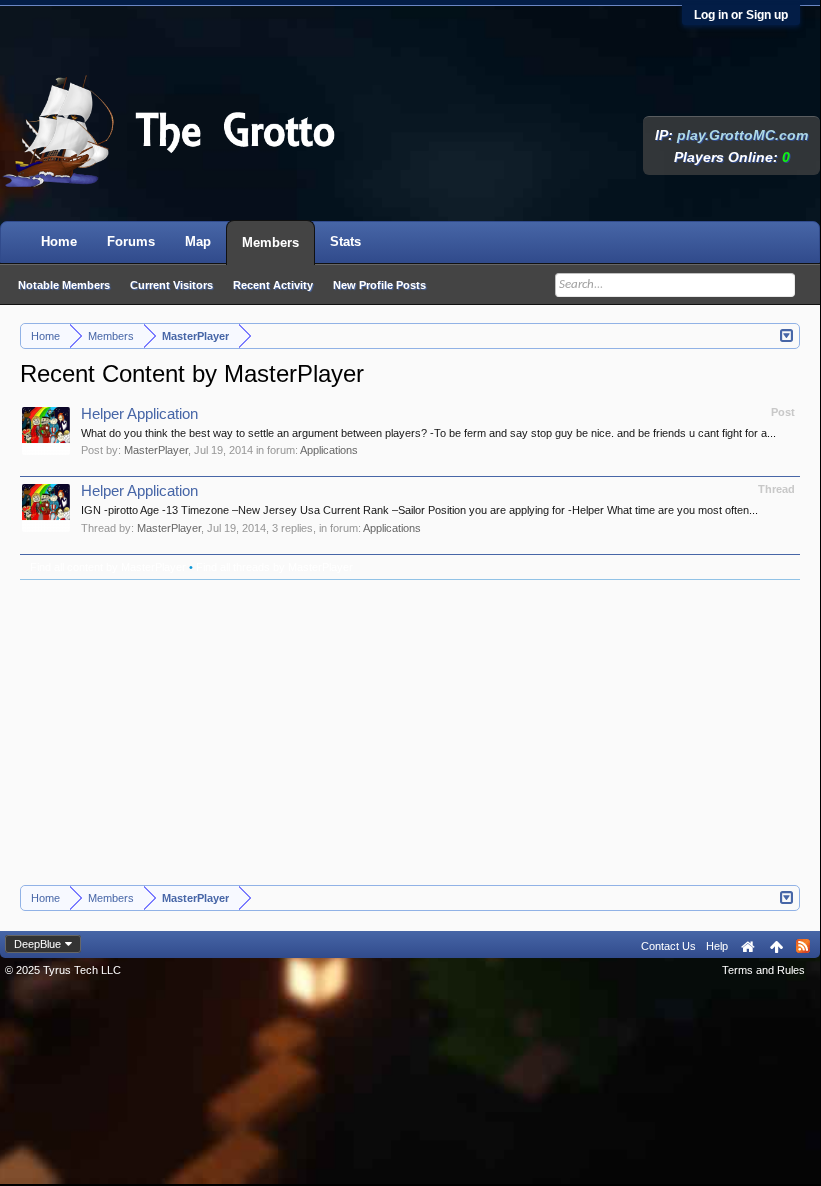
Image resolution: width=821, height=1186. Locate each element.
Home (59, 241)
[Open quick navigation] (787, 334)
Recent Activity (273, 285)
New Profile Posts (379, 285)
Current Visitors (171, 285)
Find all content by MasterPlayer (108, 567)
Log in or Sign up (741, 15)
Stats (345, 241)
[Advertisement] (410, 735)
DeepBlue (37, 944)
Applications (329, 450)
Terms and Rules (763, 970)
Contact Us (668, 946)
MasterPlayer (156, 450)
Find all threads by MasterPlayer (274, 567)
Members (270, 242)
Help (717, 946)
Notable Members (64, 285)
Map (198, 241)
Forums (131, 241)
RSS (803, 946)
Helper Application (139, 414)
